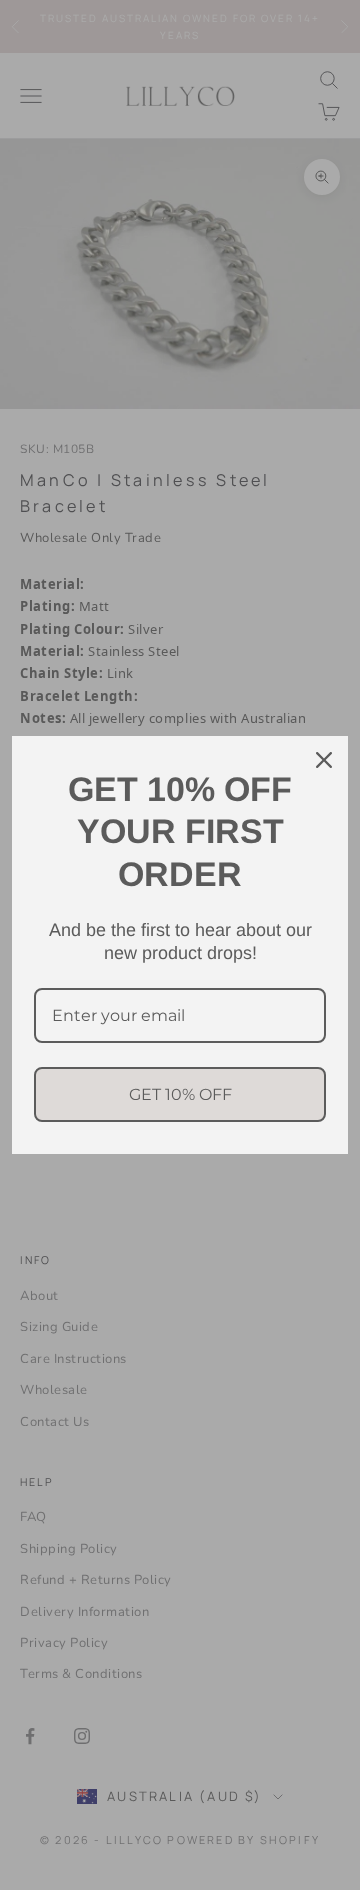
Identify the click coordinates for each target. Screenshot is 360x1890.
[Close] (324, 760)
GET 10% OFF (180, 1094)
